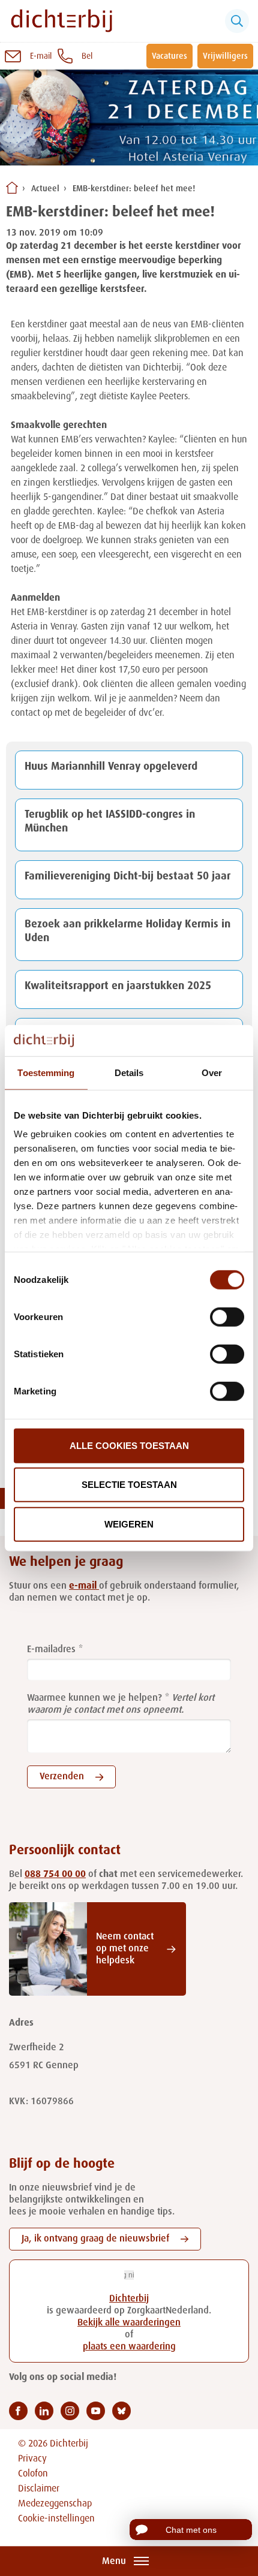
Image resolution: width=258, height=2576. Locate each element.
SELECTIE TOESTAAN (129, 1485)
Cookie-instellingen (56, 2519)
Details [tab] (129, 1073)
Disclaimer (39, 2489)
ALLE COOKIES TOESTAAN (129, 1446)
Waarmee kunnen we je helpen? (94, 1698)
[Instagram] (70, 2411)
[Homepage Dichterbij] (61, 21)
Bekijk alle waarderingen (129, 2323)
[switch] (227, 1317)
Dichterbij (129, 2299)
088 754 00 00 (55, 1875)
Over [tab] (212, 1073)
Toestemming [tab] (46, 1073)
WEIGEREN (129, 1524)
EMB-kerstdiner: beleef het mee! (134, 189)
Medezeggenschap (55, 2504)
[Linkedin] (44, 2411)
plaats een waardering (129, 2347)
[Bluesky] (121, 2411)
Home (12, 188)
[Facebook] (18, 2411)
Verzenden (62, 1777)
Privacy (32, 2459)
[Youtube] (96, 2411)
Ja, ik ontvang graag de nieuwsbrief (95, 2239)
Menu (114, 2562)
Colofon (33, 2474)
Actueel (45, 189)
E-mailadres (51, 1650)
